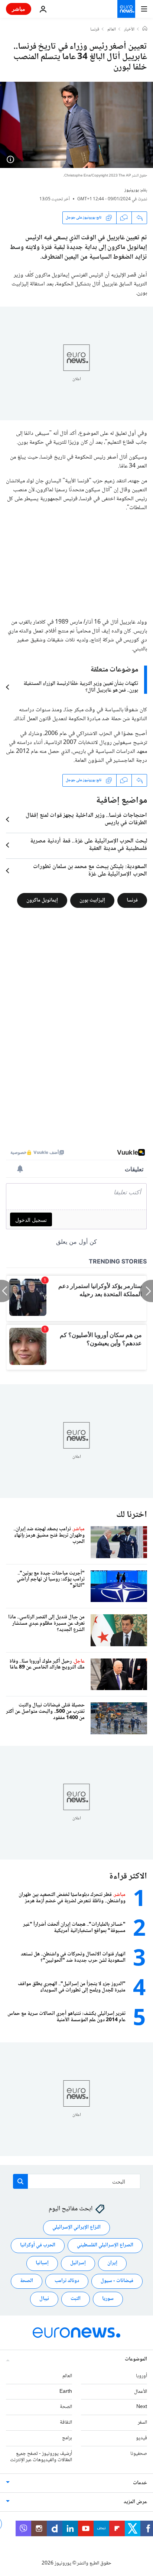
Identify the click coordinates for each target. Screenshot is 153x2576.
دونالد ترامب (67, 2281)
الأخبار (129, 30)
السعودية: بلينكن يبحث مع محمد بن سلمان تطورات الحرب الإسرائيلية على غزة (90, 871)
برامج (67, 2438)
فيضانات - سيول (117, 2281)
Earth (66, 2392)
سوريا (108, 2299)
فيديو (141, 2438)
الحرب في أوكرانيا (38, 2246)
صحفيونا (139, 2454)
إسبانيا (42, 2263)
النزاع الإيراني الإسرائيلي (76, 2228)
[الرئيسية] (145, 29)
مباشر (19, 9)
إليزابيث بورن (92, 900)
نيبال (44, 2299)
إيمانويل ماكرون (42, 900)
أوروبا (141, 2376)
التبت (76, 2299)
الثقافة (66, 2423)
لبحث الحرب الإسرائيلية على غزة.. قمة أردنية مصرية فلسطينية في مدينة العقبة (89, 845)
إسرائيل (78, 2263)
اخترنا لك (132, 1515)
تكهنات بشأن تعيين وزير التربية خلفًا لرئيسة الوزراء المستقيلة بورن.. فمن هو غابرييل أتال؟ (81, 687)
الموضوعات (136, 2359)
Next (142, 2407)
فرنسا (95, 30)
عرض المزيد (135, 2502)
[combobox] (77, 2181)
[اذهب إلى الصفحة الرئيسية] (126, 9)
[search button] (20, 2181)
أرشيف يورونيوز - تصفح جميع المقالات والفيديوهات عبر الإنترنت (41, 2457)
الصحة (27, 2281)
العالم (112, 30)
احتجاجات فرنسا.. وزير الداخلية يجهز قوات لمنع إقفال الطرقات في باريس (86, 819)
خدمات (140, 2483)
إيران (112, 2263)
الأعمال (141, 2392)
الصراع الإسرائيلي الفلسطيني (105, 2246)
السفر (142, 2423)
